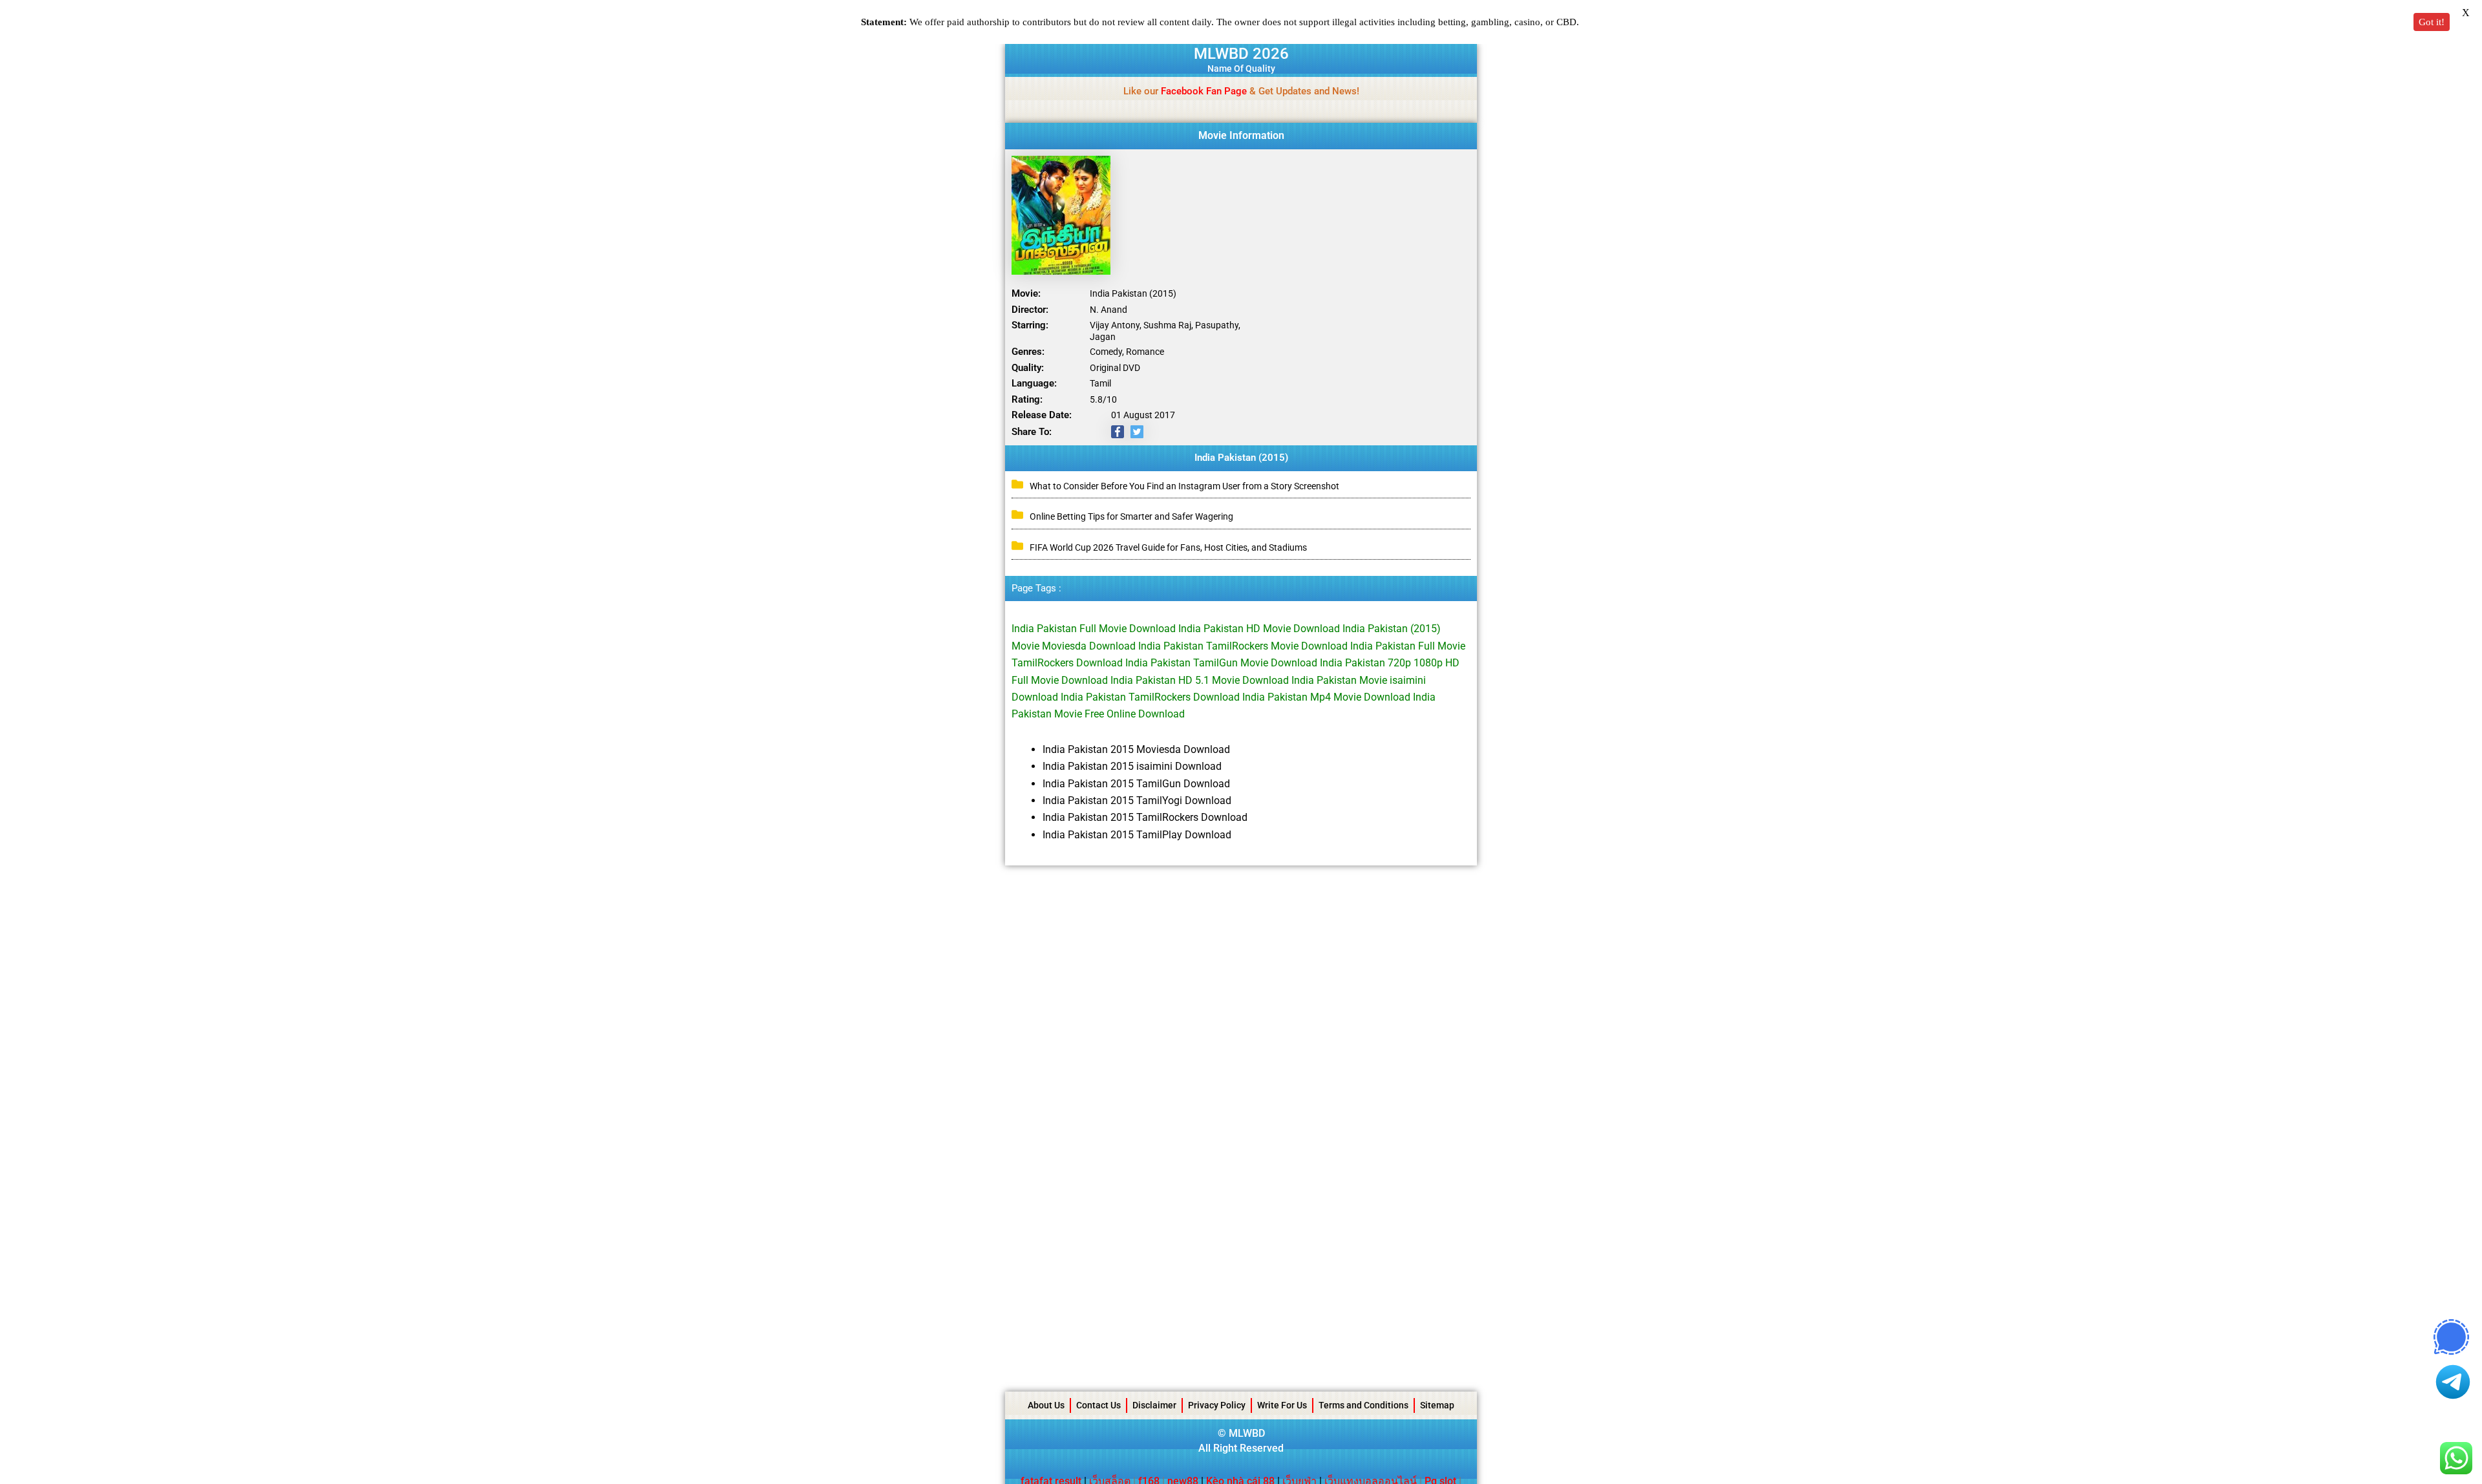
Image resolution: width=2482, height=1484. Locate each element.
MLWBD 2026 (1241, 54)
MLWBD (1247, 1433)
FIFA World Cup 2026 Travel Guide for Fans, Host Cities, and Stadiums (1168, 547)
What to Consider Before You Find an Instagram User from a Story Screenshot (1184, 486)
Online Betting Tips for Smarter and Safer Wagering (1131, 516)
